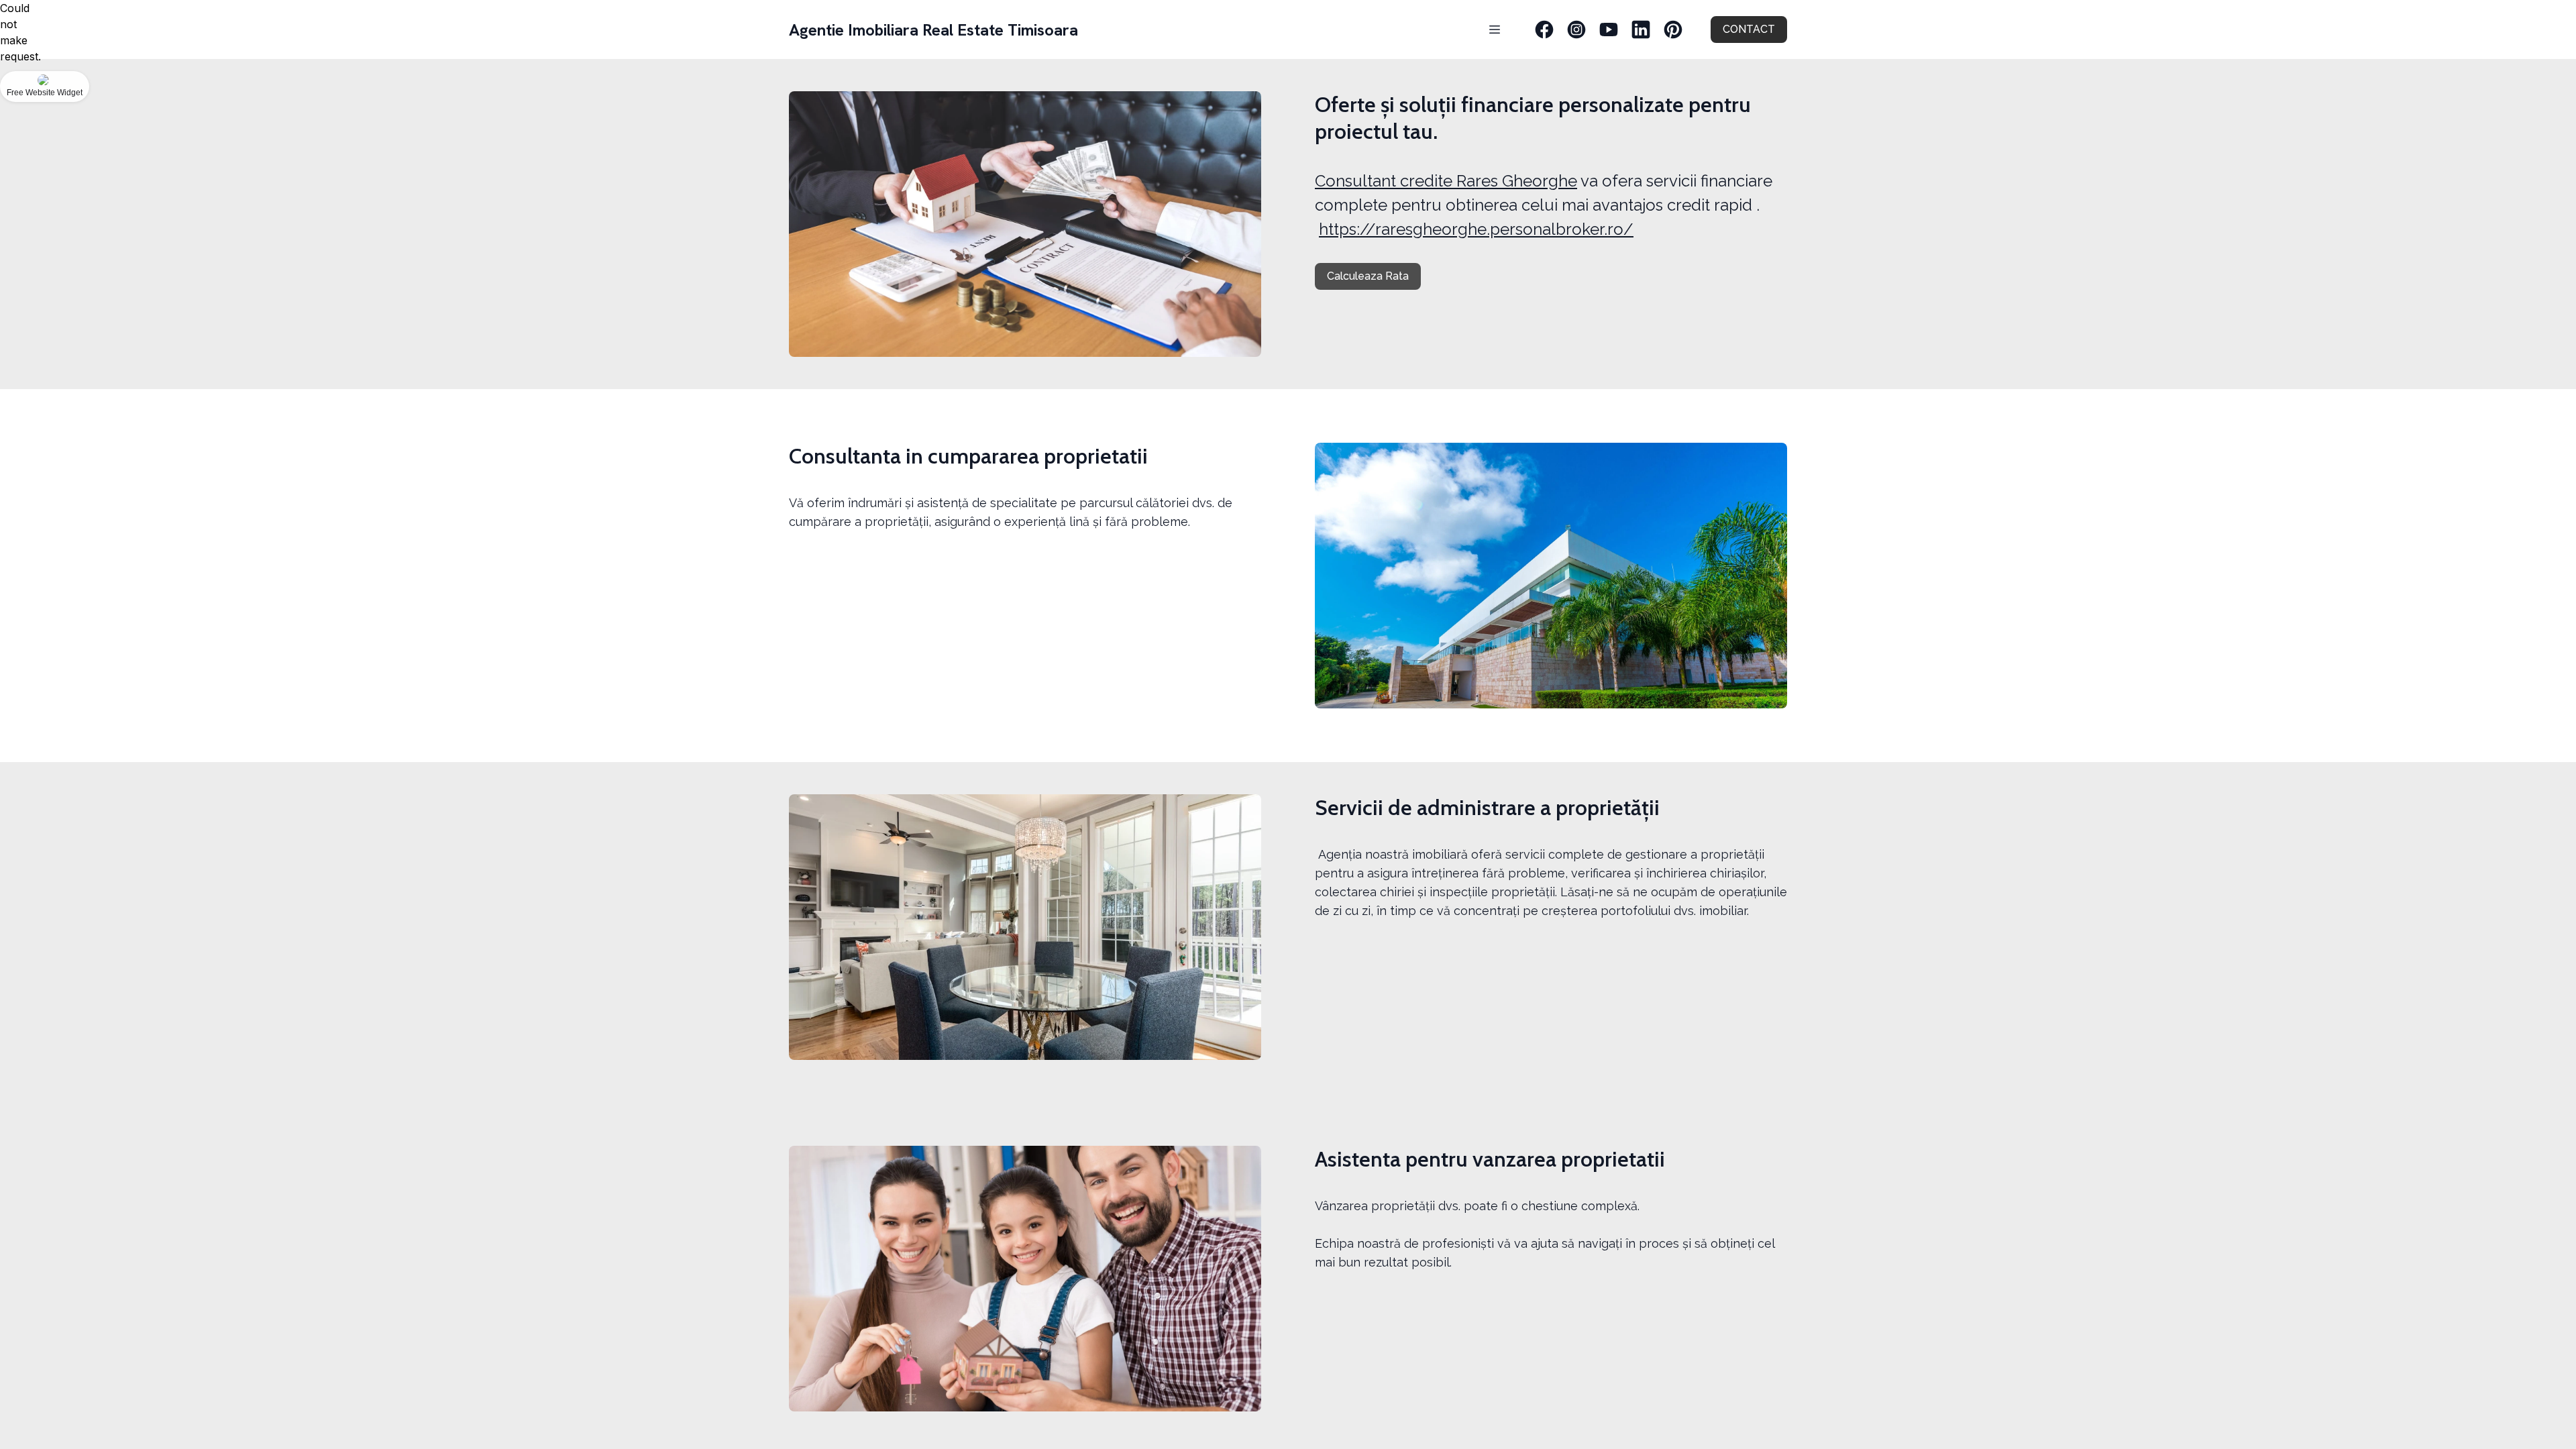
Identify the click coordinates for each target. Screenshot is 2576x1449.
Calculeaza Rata (1368, 276)
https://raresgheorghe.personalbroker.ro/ (1476, 229)
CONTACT (1749, 29)
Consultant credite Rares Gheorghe (1446, 181)
